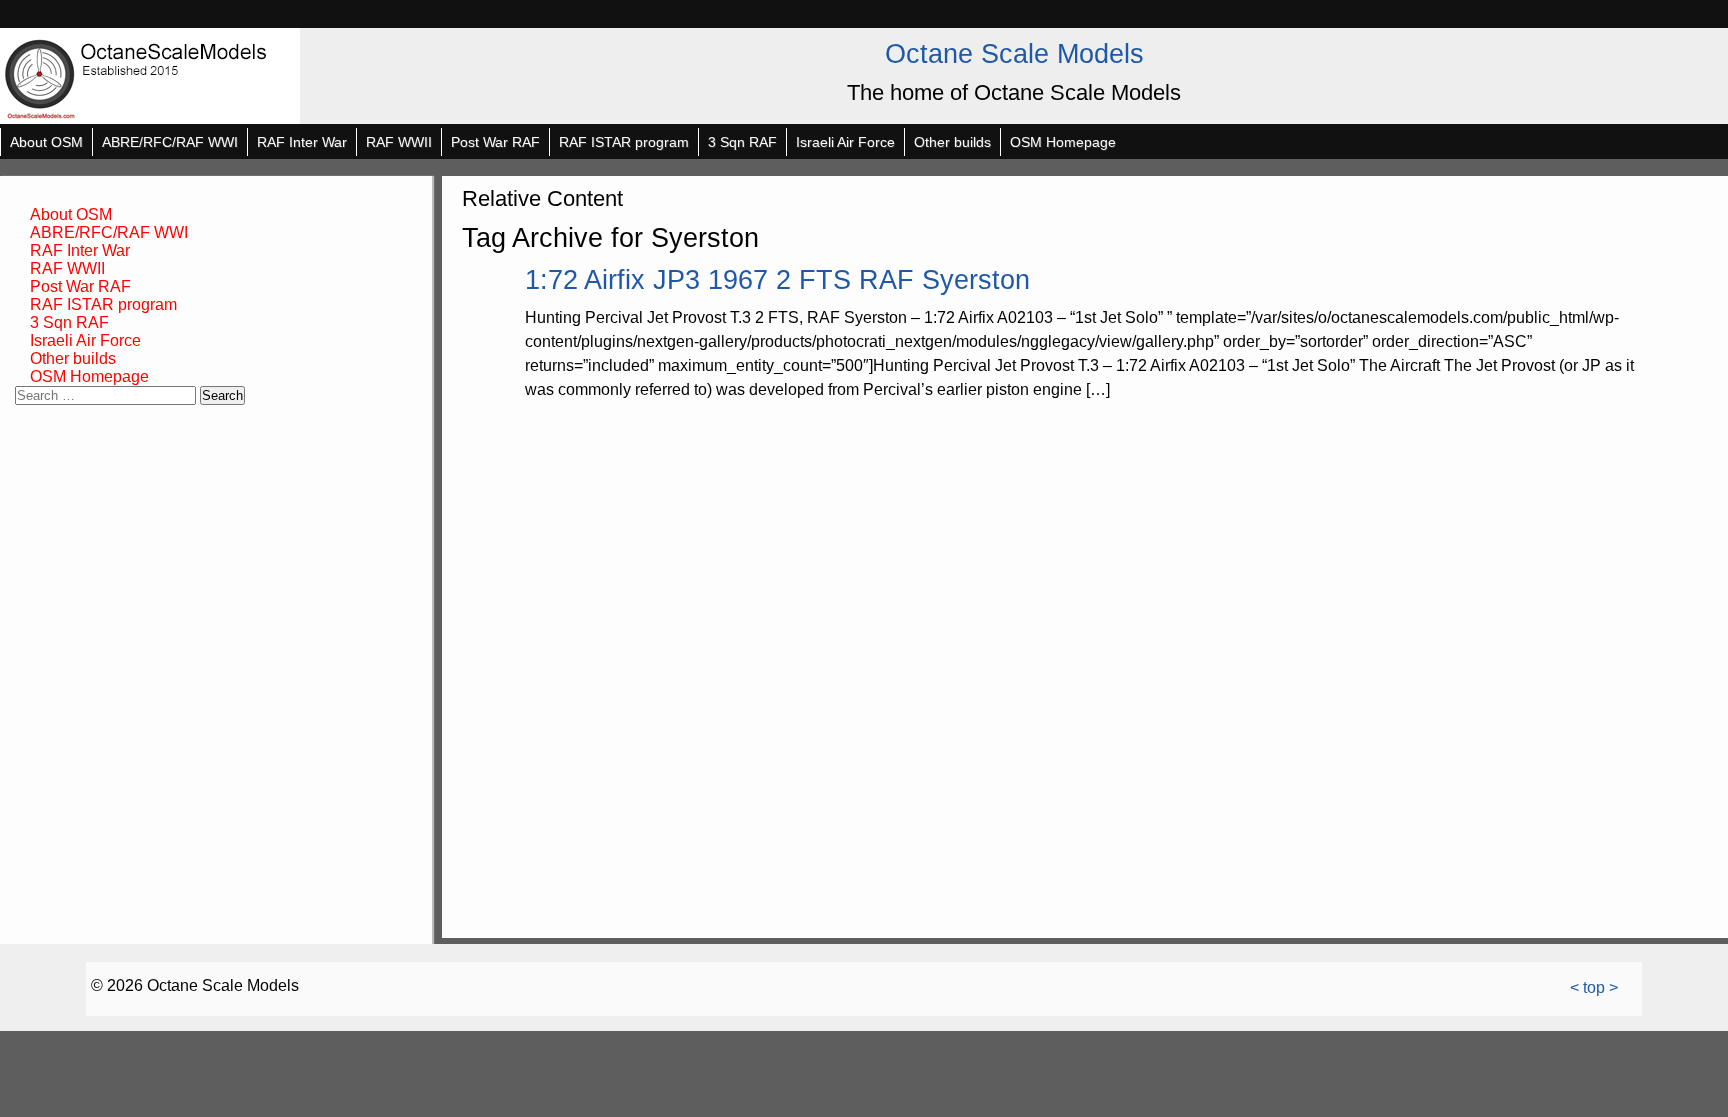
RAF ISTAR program (624, 142)
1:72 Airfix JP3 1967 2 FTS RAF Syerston (777, 279)
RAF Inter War (302, 142)
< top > (1594, 987)
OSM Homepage (1063, 142)
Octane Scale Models (1014, 53)
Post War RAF (495, 142)
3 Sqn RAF (742, 142)
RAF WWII (399, 142)
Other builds (952, 142)
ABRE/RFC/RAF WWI (170, 142)
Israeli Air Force (845, 142)
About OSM (46, 142)
